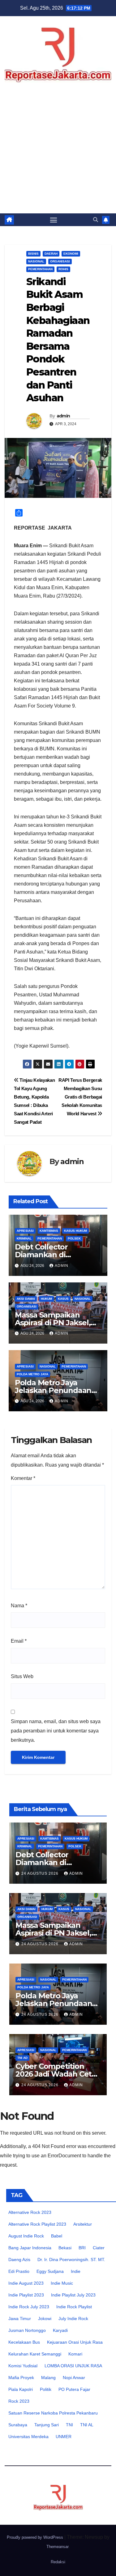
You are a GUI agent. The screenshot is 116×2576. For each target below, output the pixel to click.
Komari (75, 2354)
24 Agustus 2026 (41, 1873)
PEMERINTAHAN (40, 269)
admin (63, 416)
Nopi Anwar (74, 2378)
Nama (19, 1606)
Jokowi (45, 2319)
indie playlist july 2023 (73, 2295)
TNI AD (22, 2058)
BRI (82, 2248)
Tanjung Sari (47, 2425)
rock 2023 (19, 2401)
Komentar (23, 1478)
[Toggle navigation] (54, 220)
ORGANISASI (60, 261)
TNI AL (87, 2425)
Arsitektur (83, 2224)
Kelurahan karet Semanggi (35, 2354)
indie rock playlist (74, 2307)
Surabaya (18, 2425)
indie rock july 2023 (29, 2307)
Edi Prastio (19, 2271)
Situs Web (22, 1676)
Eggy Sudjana (50, 2271)
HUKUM (46, 1299)
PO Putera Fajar (74, 2389)
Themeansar (58, 2547)
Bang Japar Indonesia (30, 2248)
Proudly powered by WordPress (36, 2537)
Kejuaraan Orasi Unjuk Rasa (75, 2342)
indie (76, 2271)
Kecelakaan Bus (24, 2342)
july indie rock (73, 2319)
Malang (48, 2378)
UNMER (64, 2437)
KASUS (63, 1299)
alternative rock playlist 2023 (37, 2224)
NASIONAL (36, 261)
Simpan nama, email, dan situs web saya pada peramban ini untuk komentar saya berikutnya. (56, 1731)
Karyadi (60, 2330)
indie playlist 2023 (26, 2295)
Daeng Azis (19, 2260)
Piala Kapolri (21, 2389)
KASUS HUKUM (75, 1231)
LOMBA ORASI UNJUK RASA (73, 2366)
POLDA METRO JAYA (32, 1374)
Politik (46, 2389)
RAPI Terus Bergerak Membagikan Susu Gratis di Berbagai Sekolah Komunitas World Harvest (80, 1097)
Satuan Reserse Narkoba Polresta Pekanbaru (53, 2413)
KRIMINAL (24, 1238)
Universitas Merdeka (28, 2437)
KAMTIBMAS (49, 1231)
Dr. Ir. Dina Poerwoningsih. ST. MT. (71, 2260)
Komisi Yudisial (23, 2366)
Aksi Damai (26, 1299)
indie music (62, 2283)
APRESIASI (25, 1231)
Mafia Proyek (21, 2378)
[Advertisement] (58, 152)
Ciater (99, 2248)
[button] (96, 220)
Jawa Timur (20, 2319)
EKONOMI (71, 254)
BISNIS (33, 254)
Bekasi (65, 2248)
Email (19, 1641)
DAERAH (51, 254)
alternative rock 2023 (30, 2212)
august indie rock (26, 2236)
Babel (57, 2236)
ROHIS (63, 269)
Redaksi (58, 2562)
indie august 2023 (26, 2283)
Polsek (74, 1238)
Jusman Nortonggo (27, 2330)
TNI (69, 2425)
